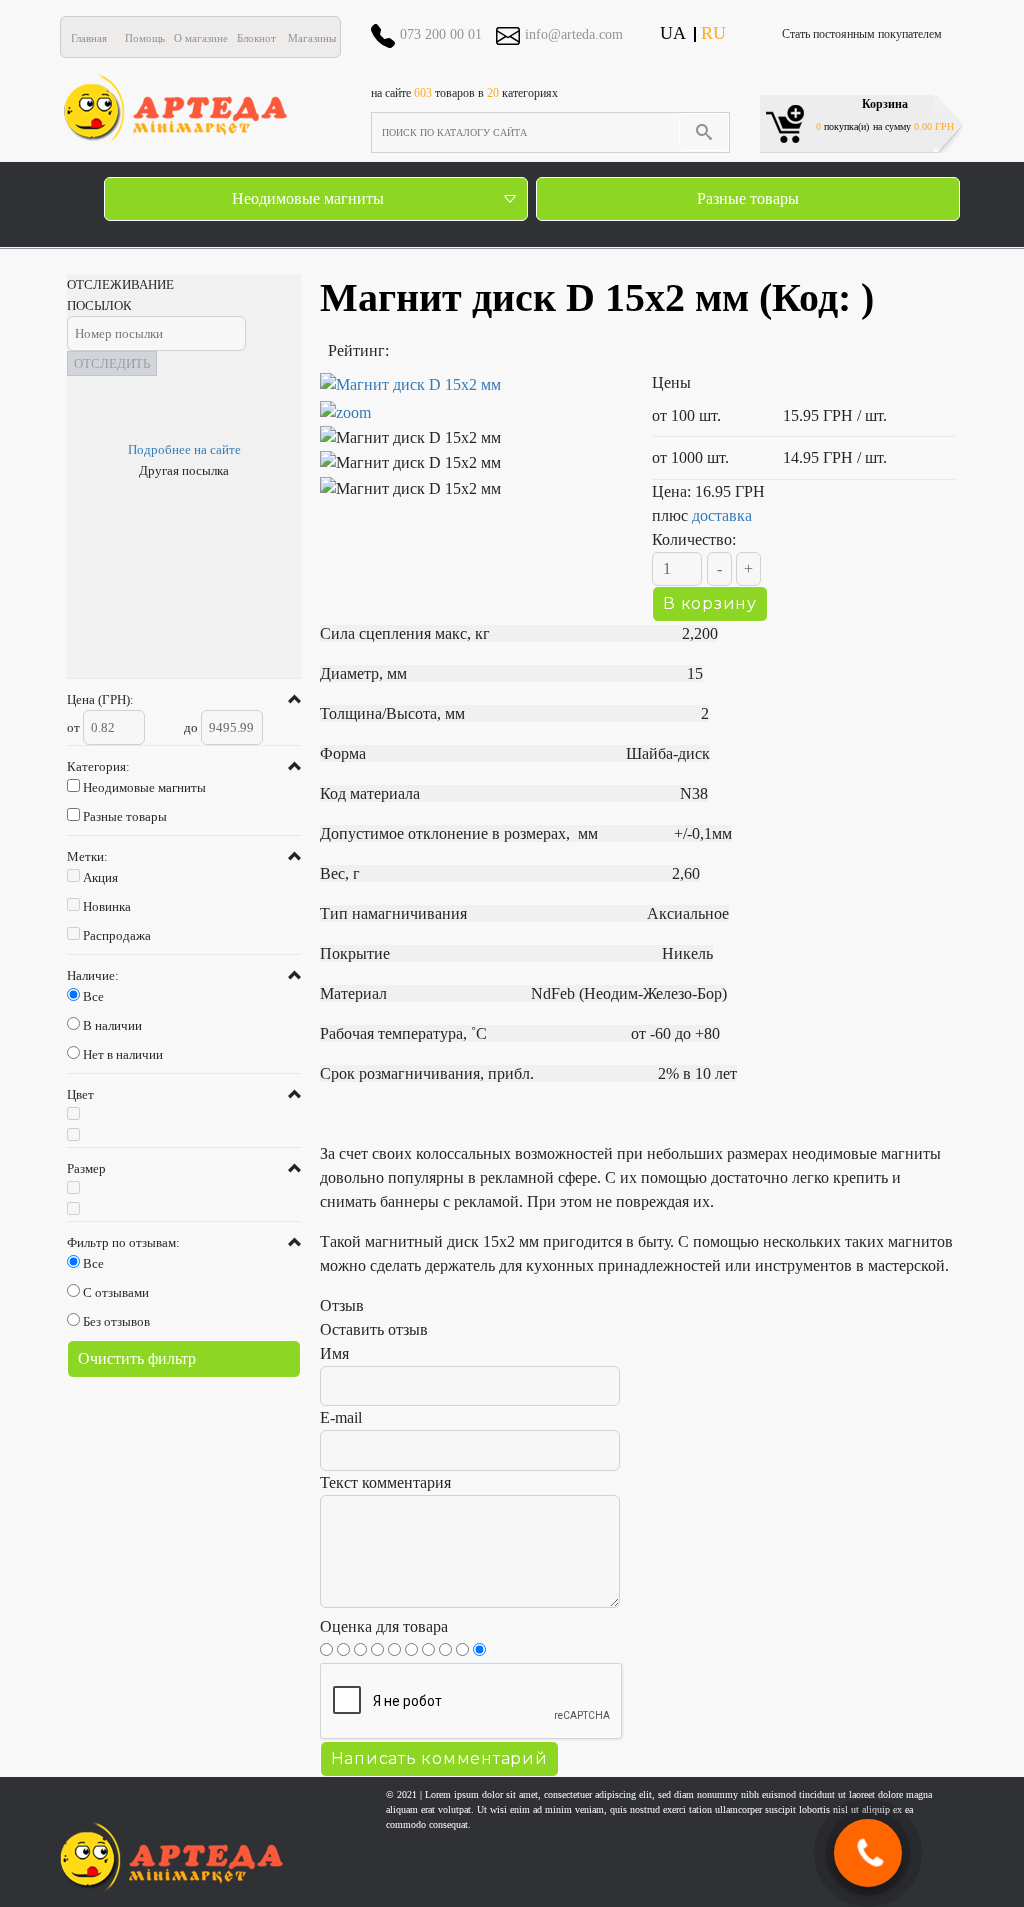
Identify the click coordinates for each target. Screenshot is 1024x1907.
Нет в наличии (123, 1054)
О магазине (201, 38)
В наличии (112, 1025)
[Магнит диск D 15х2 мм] (471, 399)
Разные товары (748, 198)
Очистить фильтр (137, 1358)
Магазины (312, 38)
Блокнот (256, 38)
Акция (100, 877)
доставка (722, 515)
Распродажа (117, 935)
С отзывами (116, 1292)
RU (713, 33)
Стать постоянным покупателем (862, 34)
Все (93, 996)
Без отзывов (116, 1321)
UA (673, 33)
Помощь (145, 38)
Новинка (107, 906)
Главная (89, 38)
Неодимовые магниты (308, 198)
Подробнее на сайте (184, 449)
